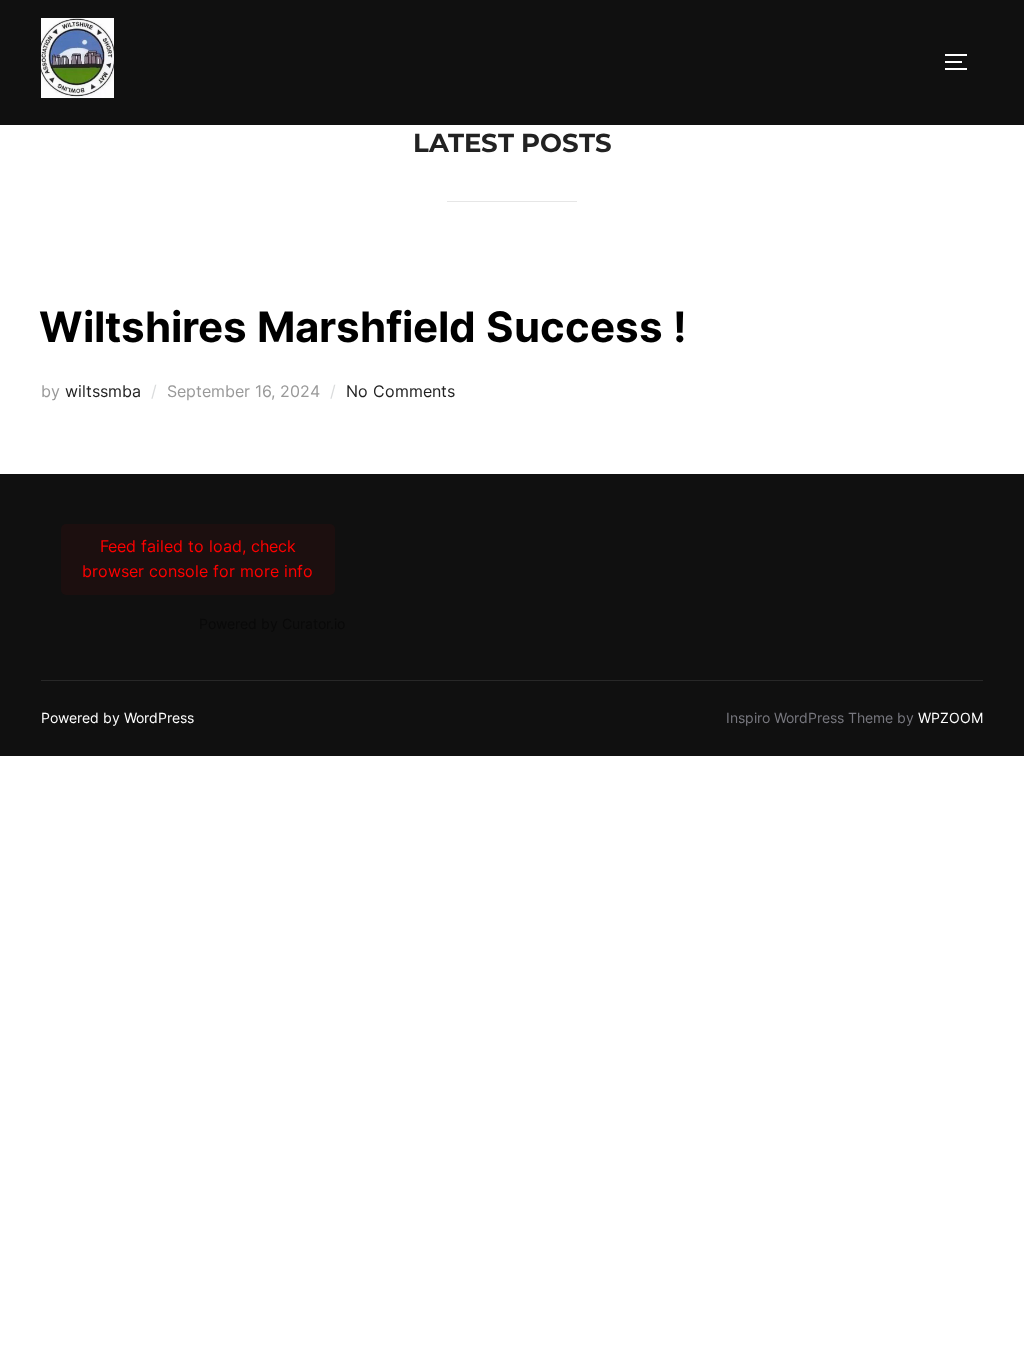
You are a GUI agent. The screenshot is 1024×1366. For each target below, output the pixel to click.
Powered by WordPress (117, 717)
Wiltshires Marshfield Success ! (363, 326)
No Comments (400, 391)
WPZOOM (950, 717)
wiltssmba (103, 391)
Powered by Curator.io (272, 623)
